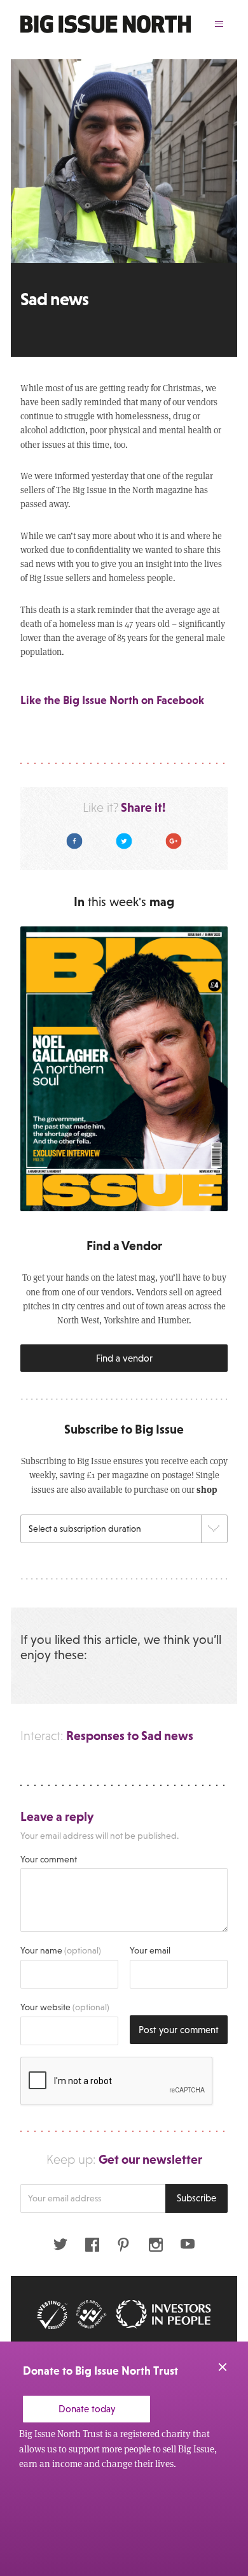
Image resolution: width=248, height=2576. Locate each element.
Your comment (49, 1859)
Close (223, 2367)
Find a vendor (124, 1358)
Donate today (87, 2409)
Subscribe (196, 2198)
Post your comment (179, 2030)
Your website (65, 2007)
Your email (150, 1950)
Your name (61, 1950)
